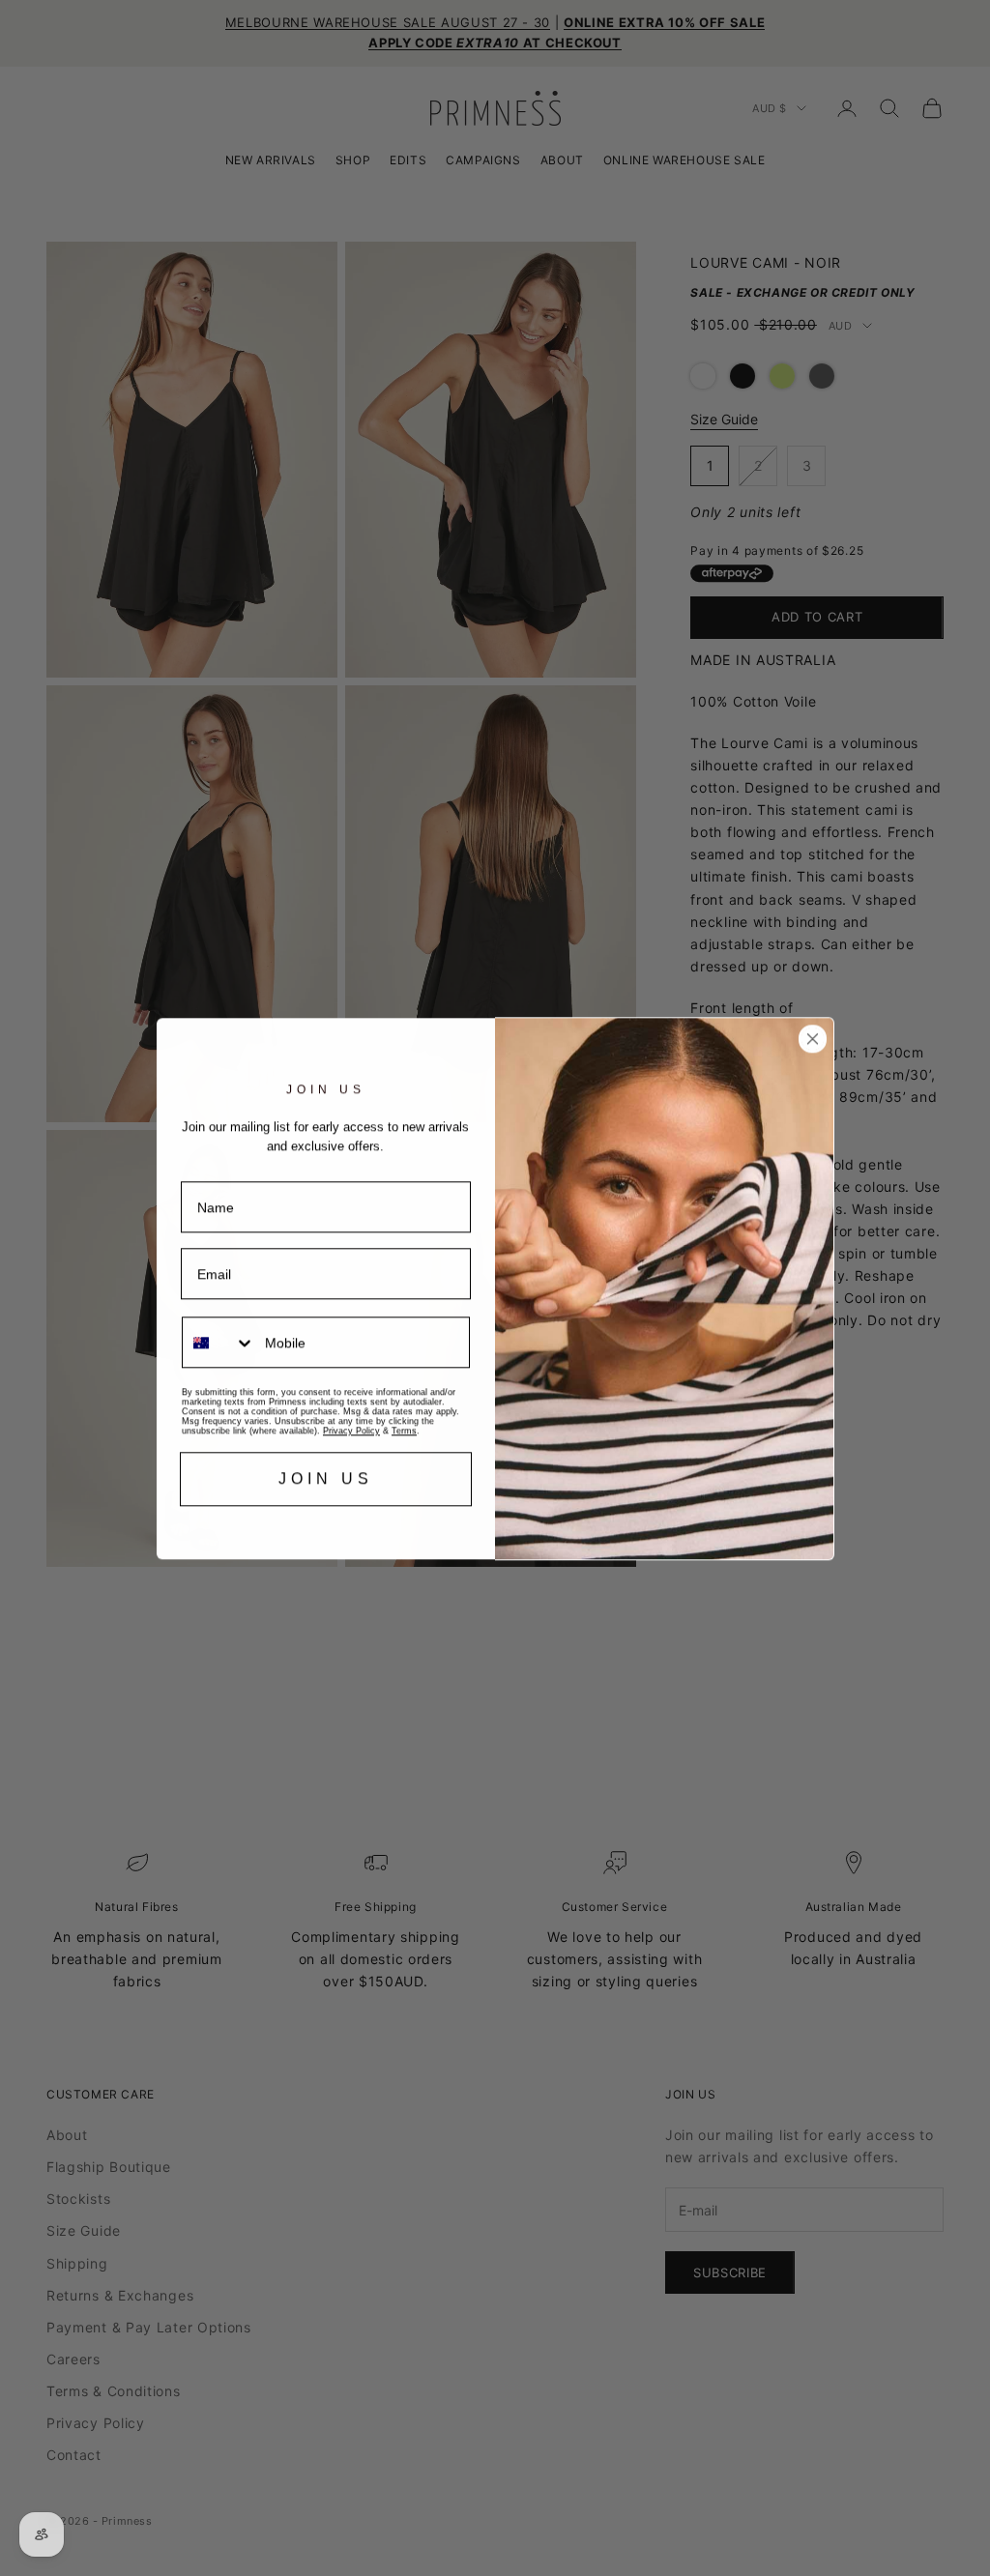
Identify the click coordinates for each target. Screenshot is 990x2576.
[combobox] (219, 1342)
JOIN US (326, 1478)
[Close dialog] (813, 1039)
